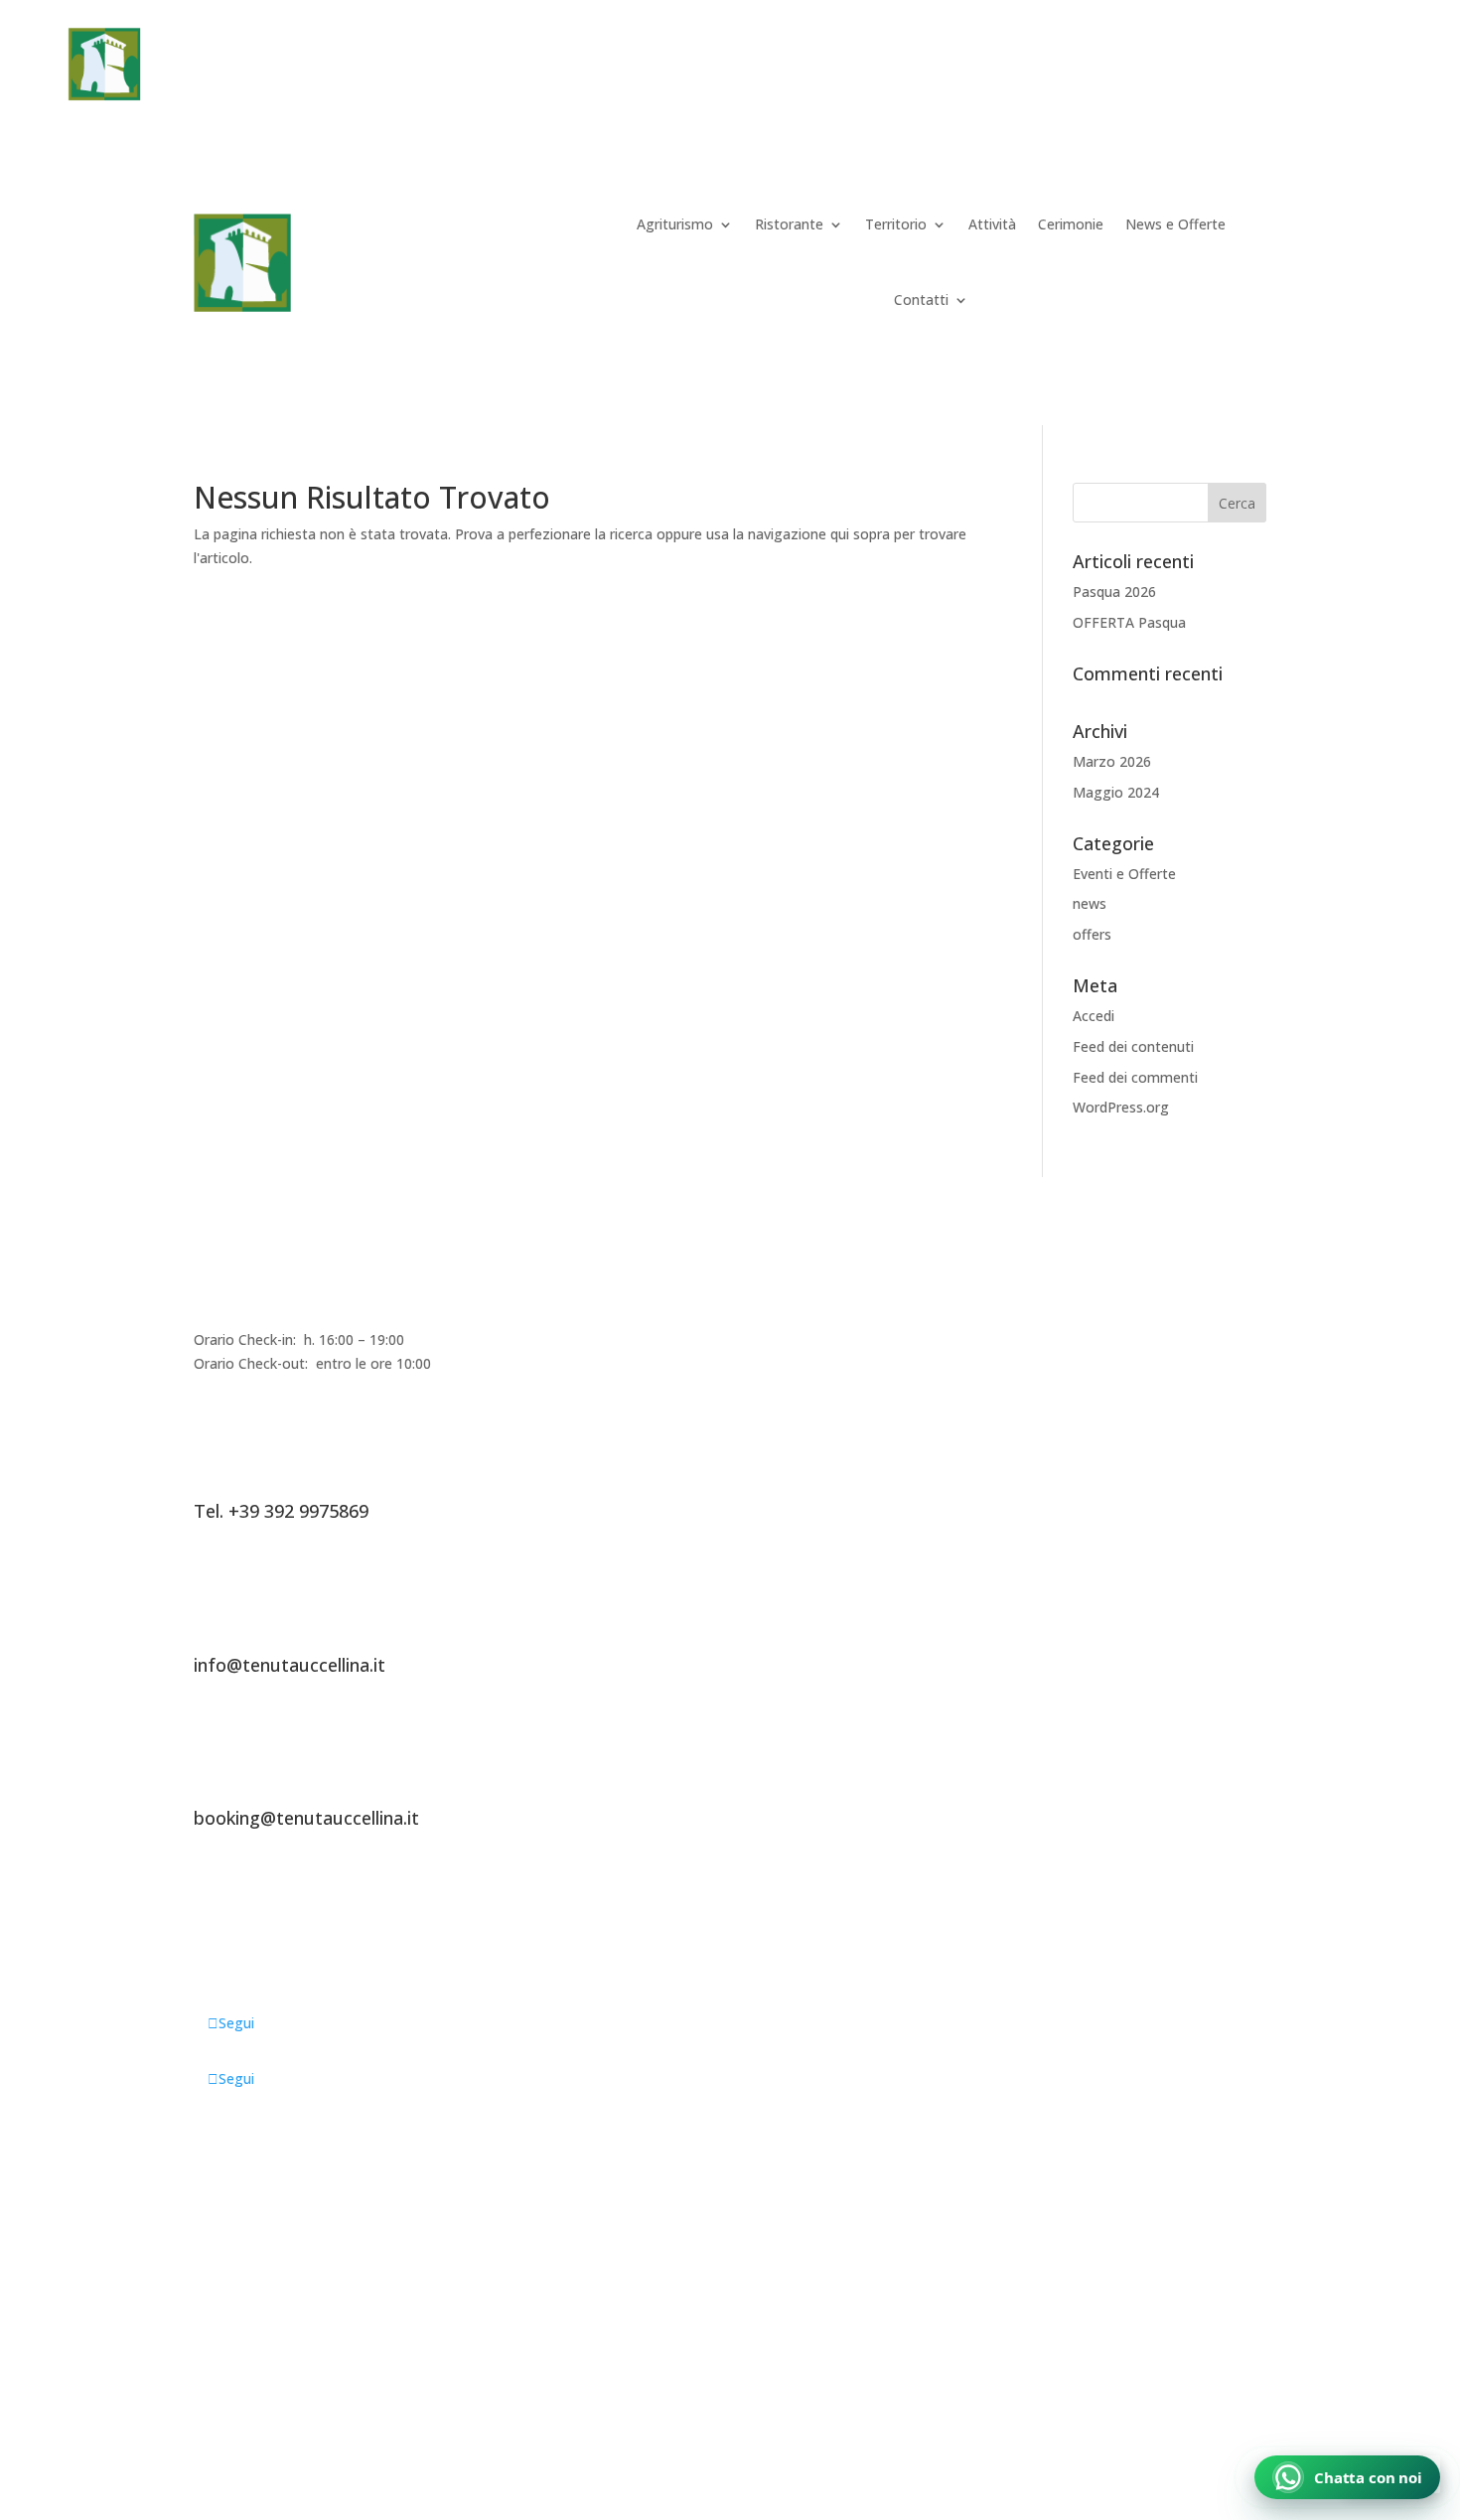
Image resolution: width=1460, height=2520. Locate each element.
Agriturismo (540, 67)
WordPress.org (1121, 1107)
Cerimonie (981, 67)
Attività (891, 67)
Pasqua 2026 (1114, 592)
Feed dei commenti (1135, 1077)
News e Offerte (1103, 67)
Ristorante (668, 67)
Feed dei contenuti (1133, 1046)
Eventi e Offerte (1124, 874)
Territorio (786, 67)
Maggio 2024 (1116, 792)
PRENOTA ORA (1292, 64)
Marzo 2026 (1112, 761)
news (1090, 903)
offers (1092, 934)
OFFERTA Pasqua (1129, 622)
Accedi (1094, 1016)
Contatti (921, 299)
